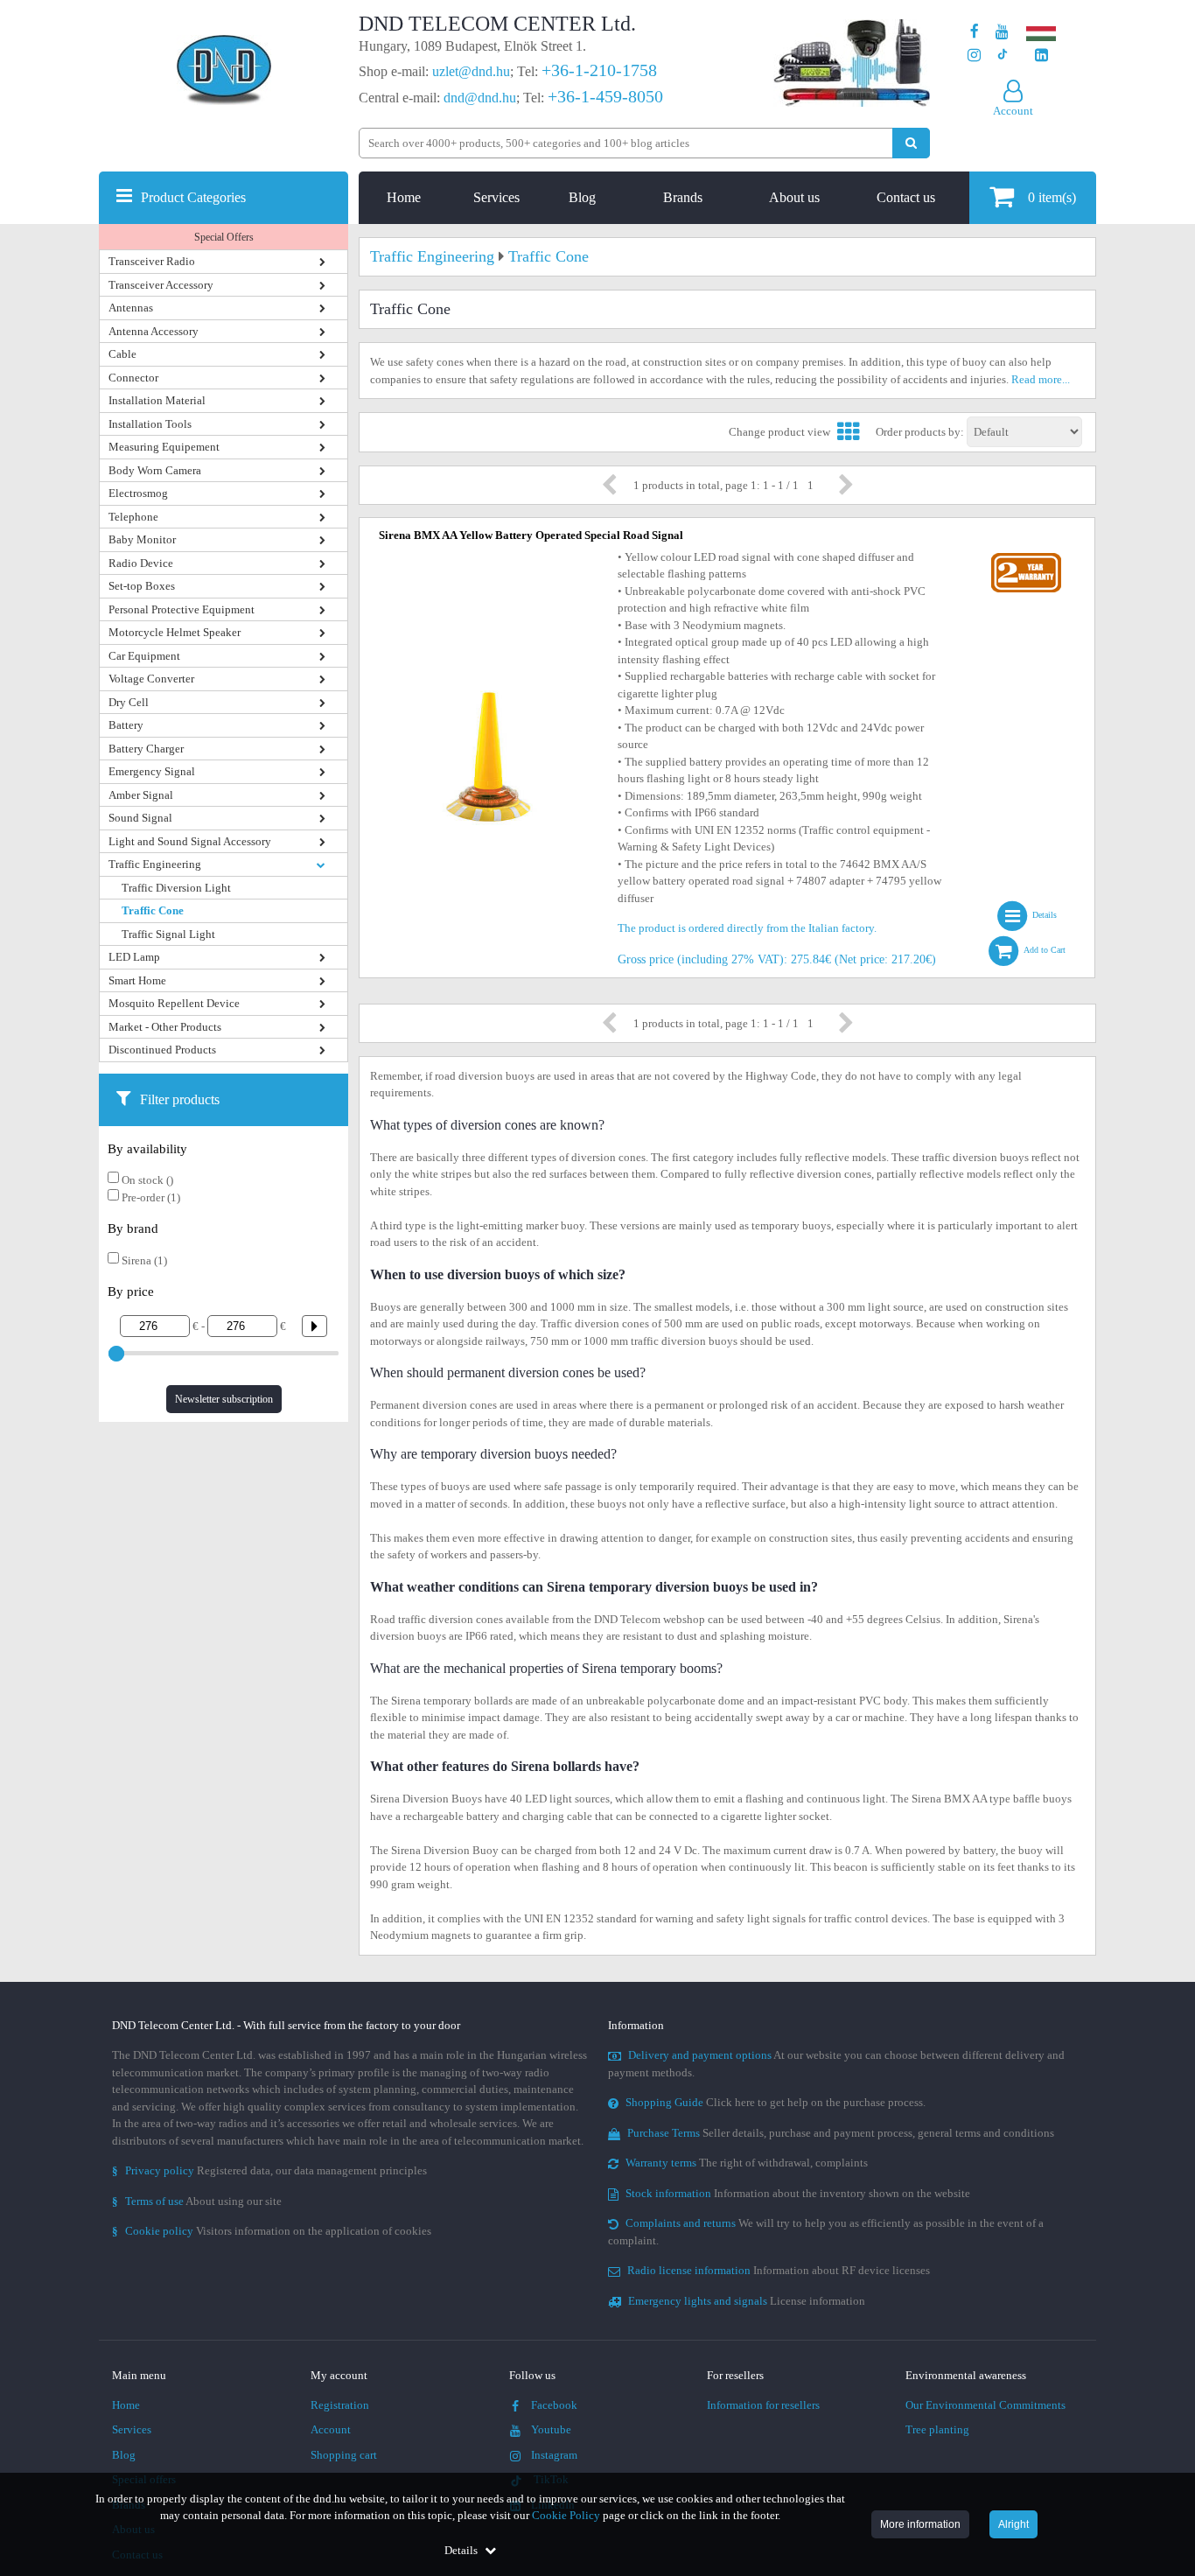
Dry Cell (129, 702)
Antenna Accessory (154, 331)
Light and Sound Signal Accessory (190, 841)
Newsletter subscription (224, 1399)
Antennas (131, 308)
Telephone (133, 517)
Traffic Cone (153, 910)
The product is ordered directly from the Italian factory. (747, 928)
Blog (582, 197)
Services (496, 197)
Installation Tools (150, 424)
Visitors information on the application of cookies (272, 2231)
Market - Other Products (165, 1027)
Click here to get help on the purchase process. (776, 2102)
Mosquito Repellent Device (174, 1003)
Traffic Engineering (155, 864)
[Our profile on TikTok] (1002, 56)
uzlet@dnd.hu (471, 71)
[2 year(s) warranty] (1026, 557)
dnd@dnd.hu (480, 98)
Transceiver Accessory (161, 285)
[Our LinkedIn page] (1041, 56)
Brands (683, 197)
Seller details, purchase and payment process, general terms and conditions (841, 2133)
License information (747, 2301)
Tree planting (937, 2429)
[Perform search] (911, 143)
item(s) (1052, 197)
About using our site (197, 2201)
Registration (340, 2405)
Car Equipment (144, 656)
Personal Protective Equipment (182, 609)
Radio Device (141, 563)
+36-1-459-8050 (605, 96)
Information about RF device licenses (779, 2270)
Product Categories (193, 197)
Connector (133, 378)
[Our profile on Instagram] (974, 56)
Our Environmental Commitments (985, 2405)
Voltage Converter (151, 679)
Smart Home (137, 980)
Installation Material (157, 400)
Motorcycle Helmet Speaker (175, 632)
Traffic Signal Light (168, 934)
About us (794, 197)
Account (331, 2429)
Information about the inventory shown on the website (798, 2193)
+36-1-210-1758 (599, 70)
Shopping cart (344, 2455)
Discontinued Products (162, 1050)
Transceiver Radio (152, 261)
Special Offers (224, 237)
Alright (1013, 2524)
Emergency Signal (152, 771)
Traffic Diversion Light (176, 888)
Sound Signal (140, 818)
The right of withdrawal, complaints (747, 2163)
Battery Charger (146, 749)
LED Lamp (134, 957)
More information (920, 2524)
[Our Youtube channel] (1002, 32)
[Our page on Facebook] (975, 32)
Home (404, 197)
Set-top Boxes (142, 586)
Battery (126, 725)
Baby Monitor (142, 539)
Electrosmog (138, 493)
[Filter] (308, 1326)
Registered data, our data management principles (269, 2170)
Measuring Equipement (164, 447)
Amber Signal (141, 795)
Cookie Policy (566, 2515)
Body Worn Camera (155, 470)
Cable (122, 354)
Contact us (906, 197)
